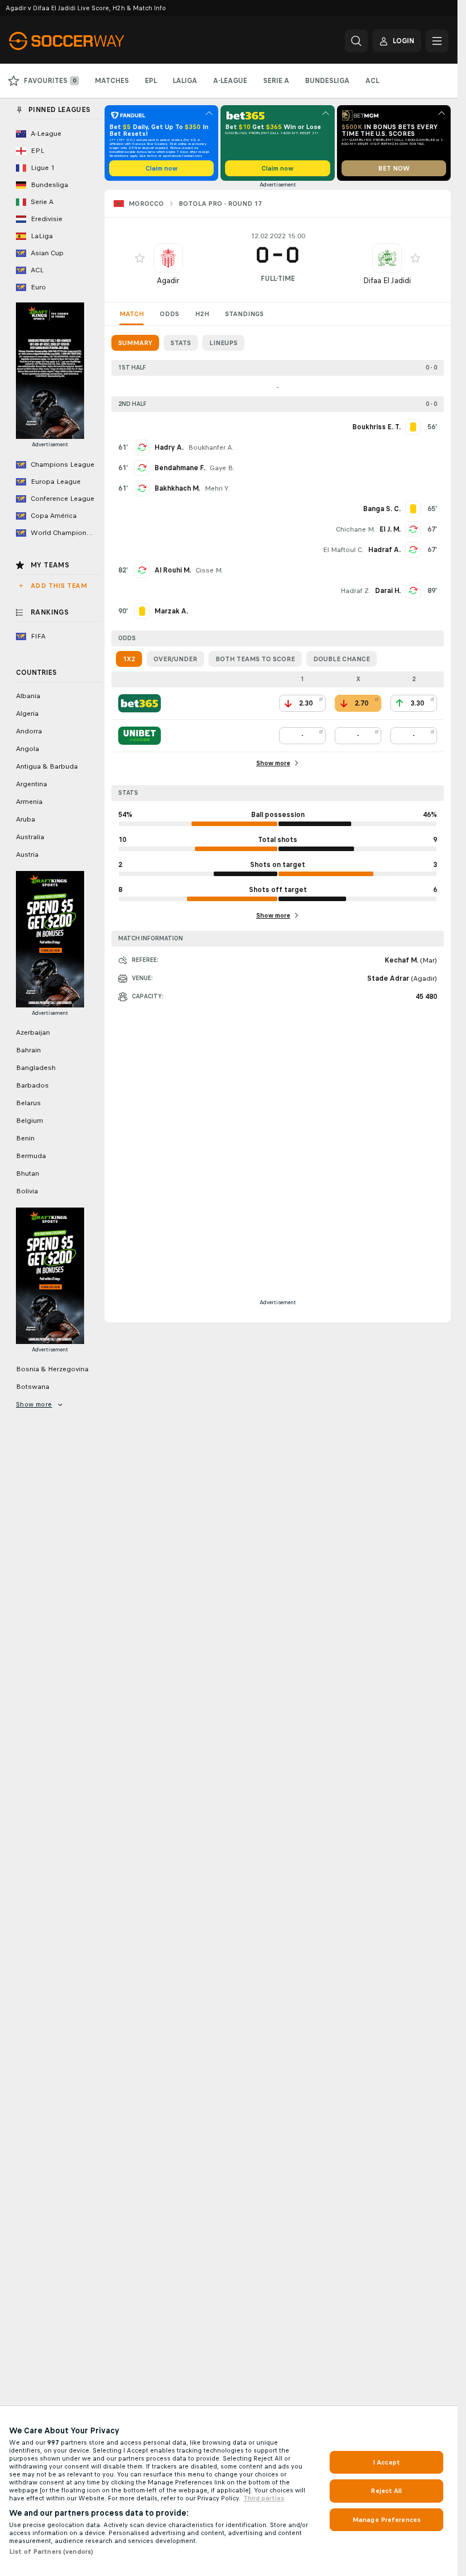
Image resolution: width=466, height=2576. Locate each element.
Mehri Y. (217, 488)
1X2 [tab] (129, 659)
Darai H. (388, 591)
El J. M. (390, 529)
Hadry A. (169, 447)
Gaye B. (222, 468)
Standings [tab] (244, 314)
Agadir (168, 281)
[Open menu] (437, 41)
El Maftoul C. (343, 550)
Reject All (386, 2491)
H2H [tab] (202, 314)
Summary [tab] (135, 343)
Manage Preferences (386, 2520)
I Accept (386, 2462)
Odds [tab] (169, 314)
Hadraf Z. (355, 591)
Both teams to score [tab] (255, 659)
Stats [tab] (181, 343)
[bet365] (140, 703)
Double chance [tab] (342, 659)
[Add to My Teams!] (140, 258)
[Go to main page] (87, 41)
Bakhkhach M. (177, 488)
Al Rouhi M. (173, 570)
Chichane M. (355, 529)
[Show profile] (168, 258)
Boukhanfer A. (211, 447)
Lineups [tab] (223, 343)
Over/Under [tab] (175, 659)
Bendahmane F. (180, 468)
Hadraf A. (384, 550)
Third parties (264, 2498)
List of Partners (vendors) (51, 2552)
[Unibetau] (140, 736)
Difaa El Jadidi (387, 281)
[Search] (356, 41)
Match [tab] (132, 314)
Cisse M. (209, 570)
